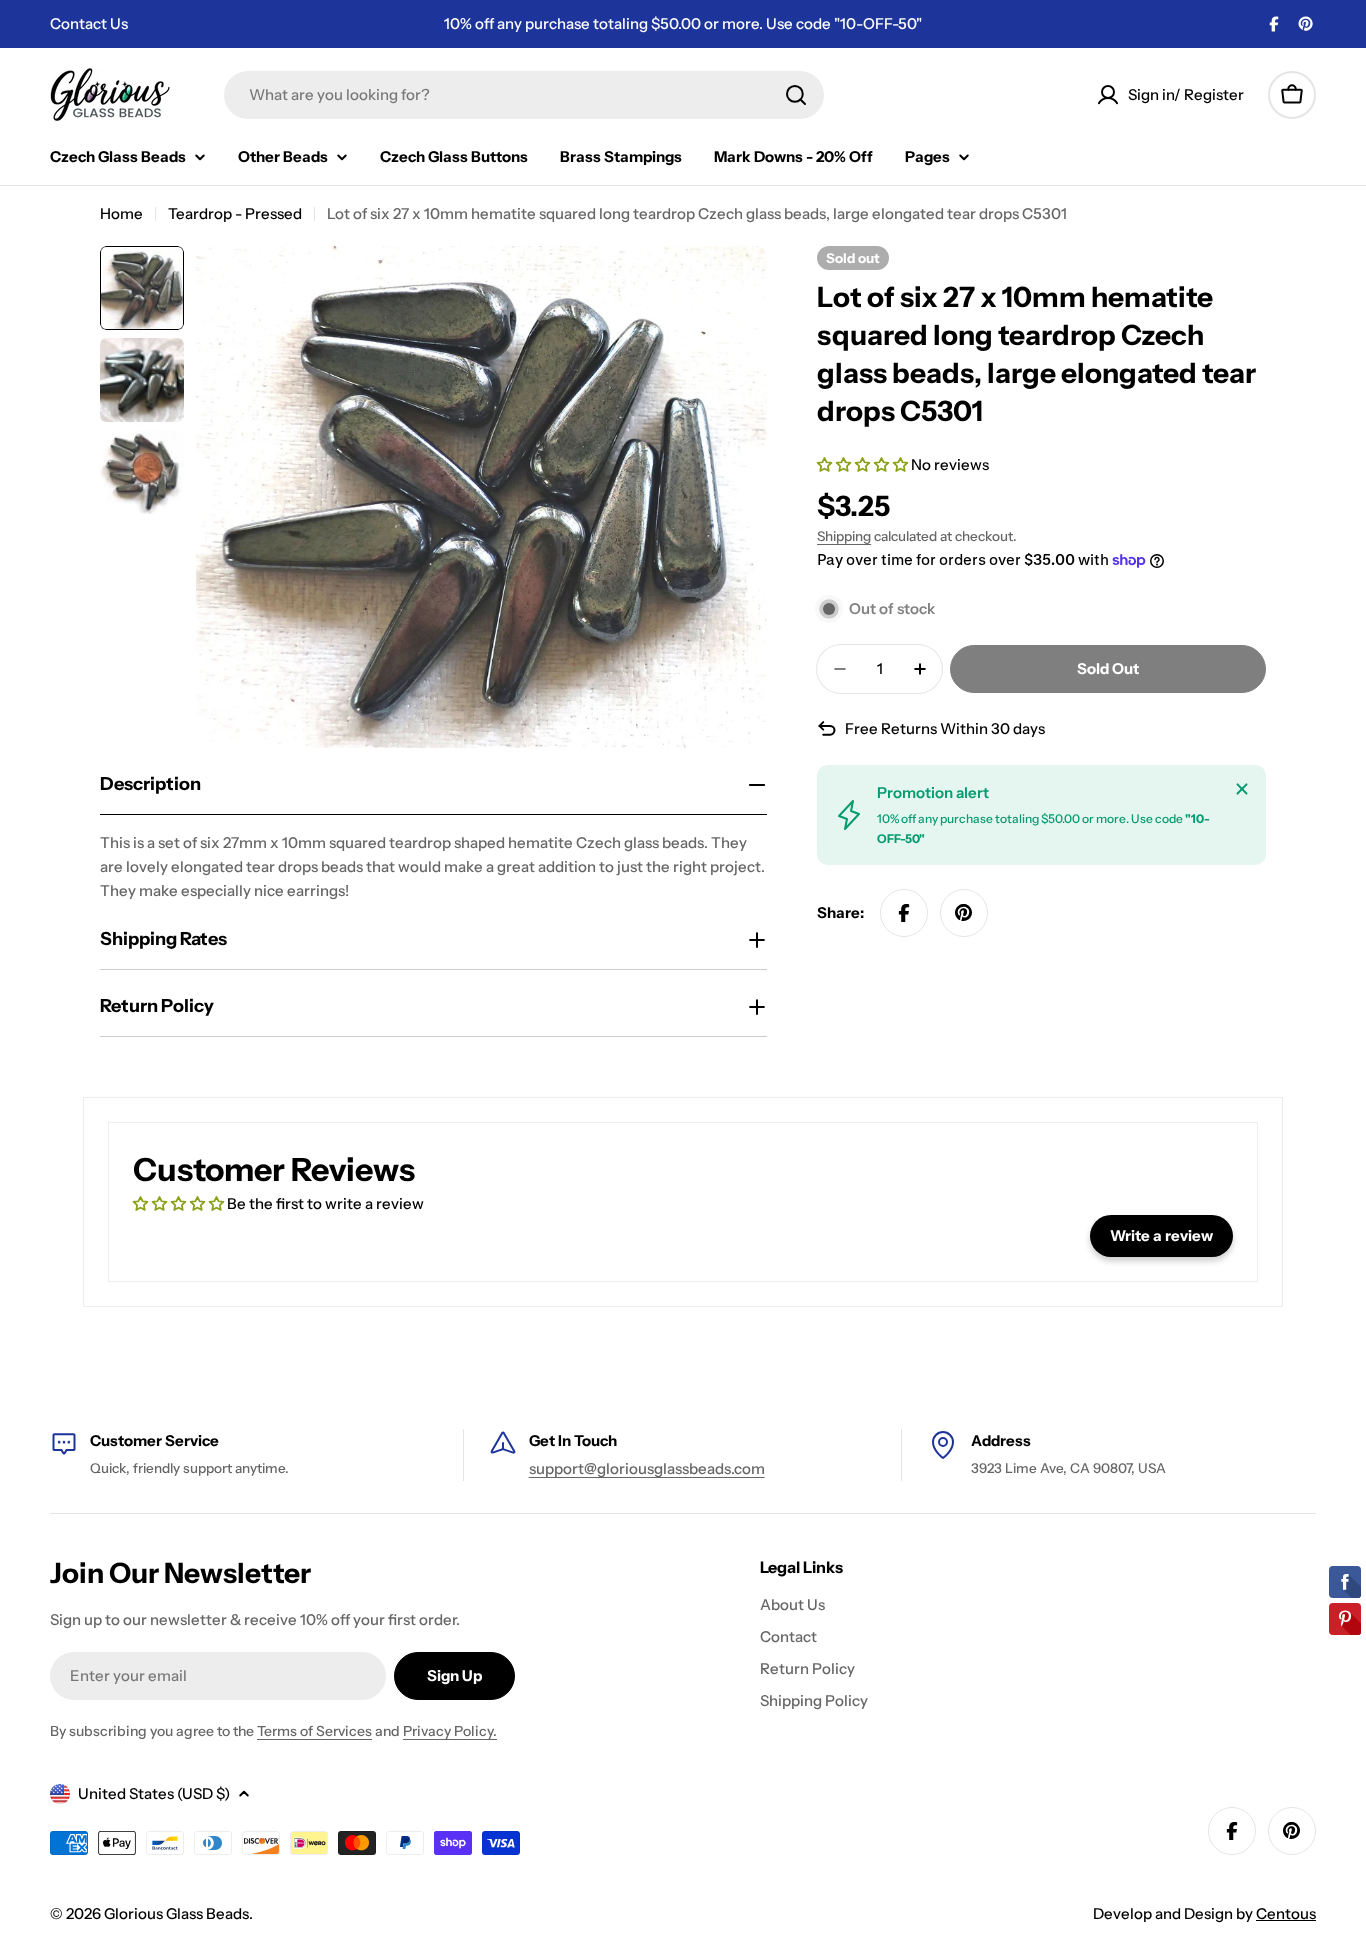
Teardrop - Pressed (235, 213)
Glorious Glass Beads (176, 1913)
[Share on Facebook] (904, 913)
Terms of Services (314, 1731)
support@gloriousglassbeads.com (647, 1468)
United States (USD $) (154, 1793)
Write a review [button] (1161, 1235)
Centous (1286, 1913)
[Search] (796, 95)
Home (121, 213)
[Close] (1242, 789)
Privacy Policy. (450, 1731)
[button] (864, 464)
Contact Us (89, 23)
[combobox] (524, 95)
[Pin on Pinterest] (964, 913)
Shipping (844, 536)
